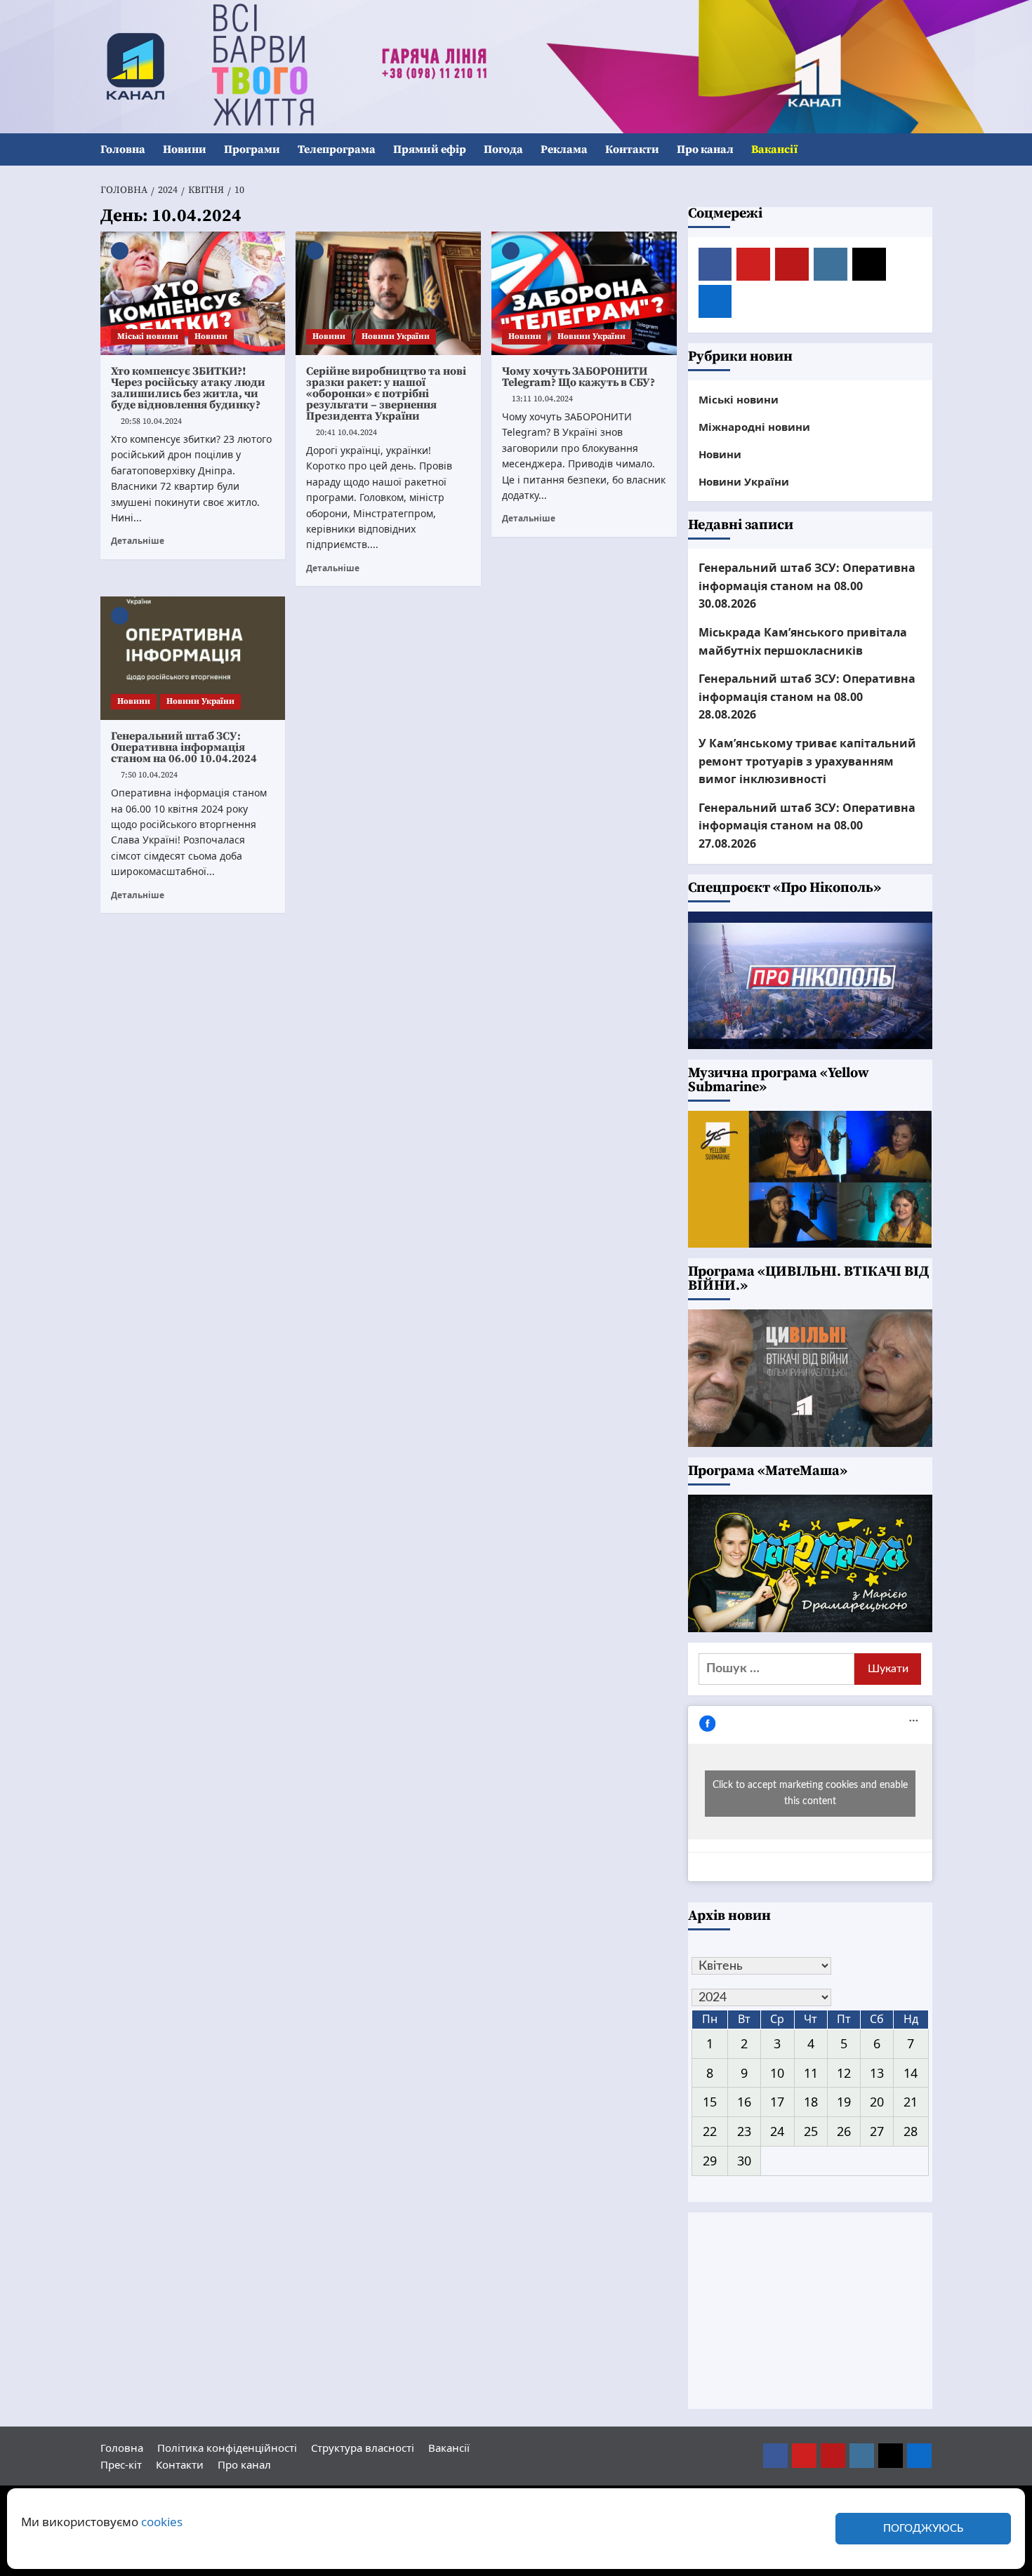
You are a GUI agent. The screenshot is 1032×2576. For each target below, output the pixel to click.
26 (844, 2131)
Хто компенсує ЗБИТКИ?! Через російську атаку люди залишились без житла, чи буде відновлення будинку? (188, 388)
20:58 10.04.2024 (151, 421)
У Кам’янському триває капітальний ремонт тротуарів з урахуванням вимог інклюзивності (807, 761)
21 (911, 2102)
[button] (924, 150)
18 (811, 2102)
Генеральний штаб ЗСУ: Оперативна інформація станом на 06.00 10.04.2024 (184, 747)
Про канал (705, 149)
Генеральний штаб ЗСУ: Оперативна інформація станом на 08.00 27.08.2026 (807, 826)
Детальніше (138, 540)
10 (777, 2073)
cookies (162, 2522)
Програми (252, 149)
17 (777, 2102)
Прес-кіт (121, 2464)
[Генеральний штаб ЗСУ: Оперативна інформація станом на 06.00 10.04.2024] (193, 658)
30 (744, 2161)
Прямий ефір (430, 149)
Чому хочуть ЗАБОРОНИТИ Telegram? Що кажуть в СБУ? (578, 377)
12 (844, 2073)
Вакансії (774, 149)
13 (877, 2073)
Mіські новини (148, 336)
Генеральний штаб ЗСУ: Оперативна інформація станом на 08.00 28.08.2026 (807, 696)
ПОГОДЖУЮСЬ (923, 2529)
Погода (503, 149)
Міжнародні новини (754, 427)
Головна (123, 149)
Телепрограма (337, 149)
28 (911, 2131)
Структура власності (363, 2448)
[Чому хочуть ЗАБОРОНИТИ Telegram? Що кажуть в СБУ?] (584, 293)
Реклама (564, 149)
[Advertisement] (810, 2311)
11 (811, 2073)
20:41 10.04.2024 (346, 433)
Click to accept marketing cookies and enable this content (810, 1793)
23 (744, 2131)
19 (844, 2102)
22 (710, 2131)
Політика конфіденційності (227, 2448)
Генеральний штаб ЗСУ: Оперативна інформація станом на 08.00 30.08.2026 (807, 586)
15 (710, 2102)
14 (911, 2073)
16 (744, 2102)
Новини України (396, 336)
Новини (185, 149)
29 (710, 2161)
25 (811, 2131)
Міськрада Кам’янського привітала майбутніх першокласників (803, 641)
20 (877, 2102)
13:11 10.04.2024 (542, 399)
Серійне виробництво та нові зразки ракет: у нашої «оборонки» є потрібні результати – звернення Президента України (386, 394)
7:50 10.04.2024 (149, 775)
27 (877, 2131)
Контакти (632, 149)
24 (777, 2131)
